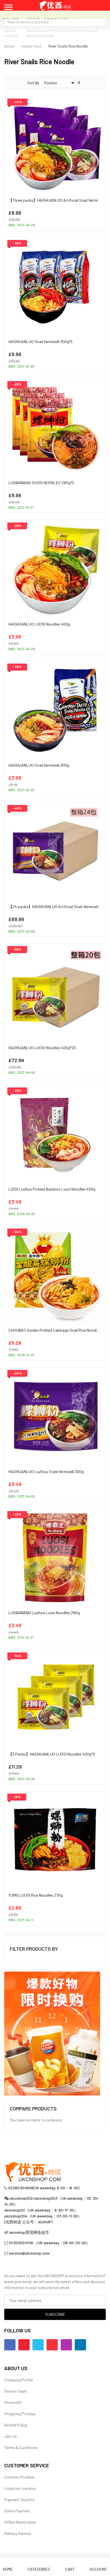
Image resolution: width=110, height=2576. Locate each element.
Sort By (33, 83)
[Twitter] (38, 2345)
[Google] (52, 2345)
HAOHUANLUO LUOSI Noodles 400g (39, 624)
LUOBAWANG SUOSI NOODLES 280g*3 (41, 483)
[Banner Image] (52, 2033)
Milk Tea (48, 35)
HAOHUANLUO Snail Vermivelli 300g (39, 765)
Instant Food (31, 46)
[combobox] (55, 22)
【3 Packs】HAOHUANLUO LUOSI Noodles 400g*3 (52, 1754)
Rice (82, 30)
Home (9, 46)
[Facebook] (10, 2345)
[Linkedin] (80, 2345)
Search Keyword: (12, 33)
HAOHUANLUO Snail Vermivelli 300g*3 (40, 342)
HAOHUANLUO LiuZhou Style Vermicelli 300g (46, 1471)
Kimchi (72, 30)
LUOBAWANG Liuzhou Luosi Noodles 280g (44, 1613)
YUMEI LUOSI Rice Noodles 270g (36, 1895)
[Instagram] (66, 2345)
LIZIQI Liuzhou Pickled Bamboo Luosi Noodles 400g (52, 1189)
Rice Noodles (37, 30)
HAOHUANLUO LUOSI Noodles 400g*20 (42, 1048)
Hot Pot (54, 30)
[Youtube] (24, 2345)
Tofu (63, 30)
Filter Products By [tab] (34, 1949)
